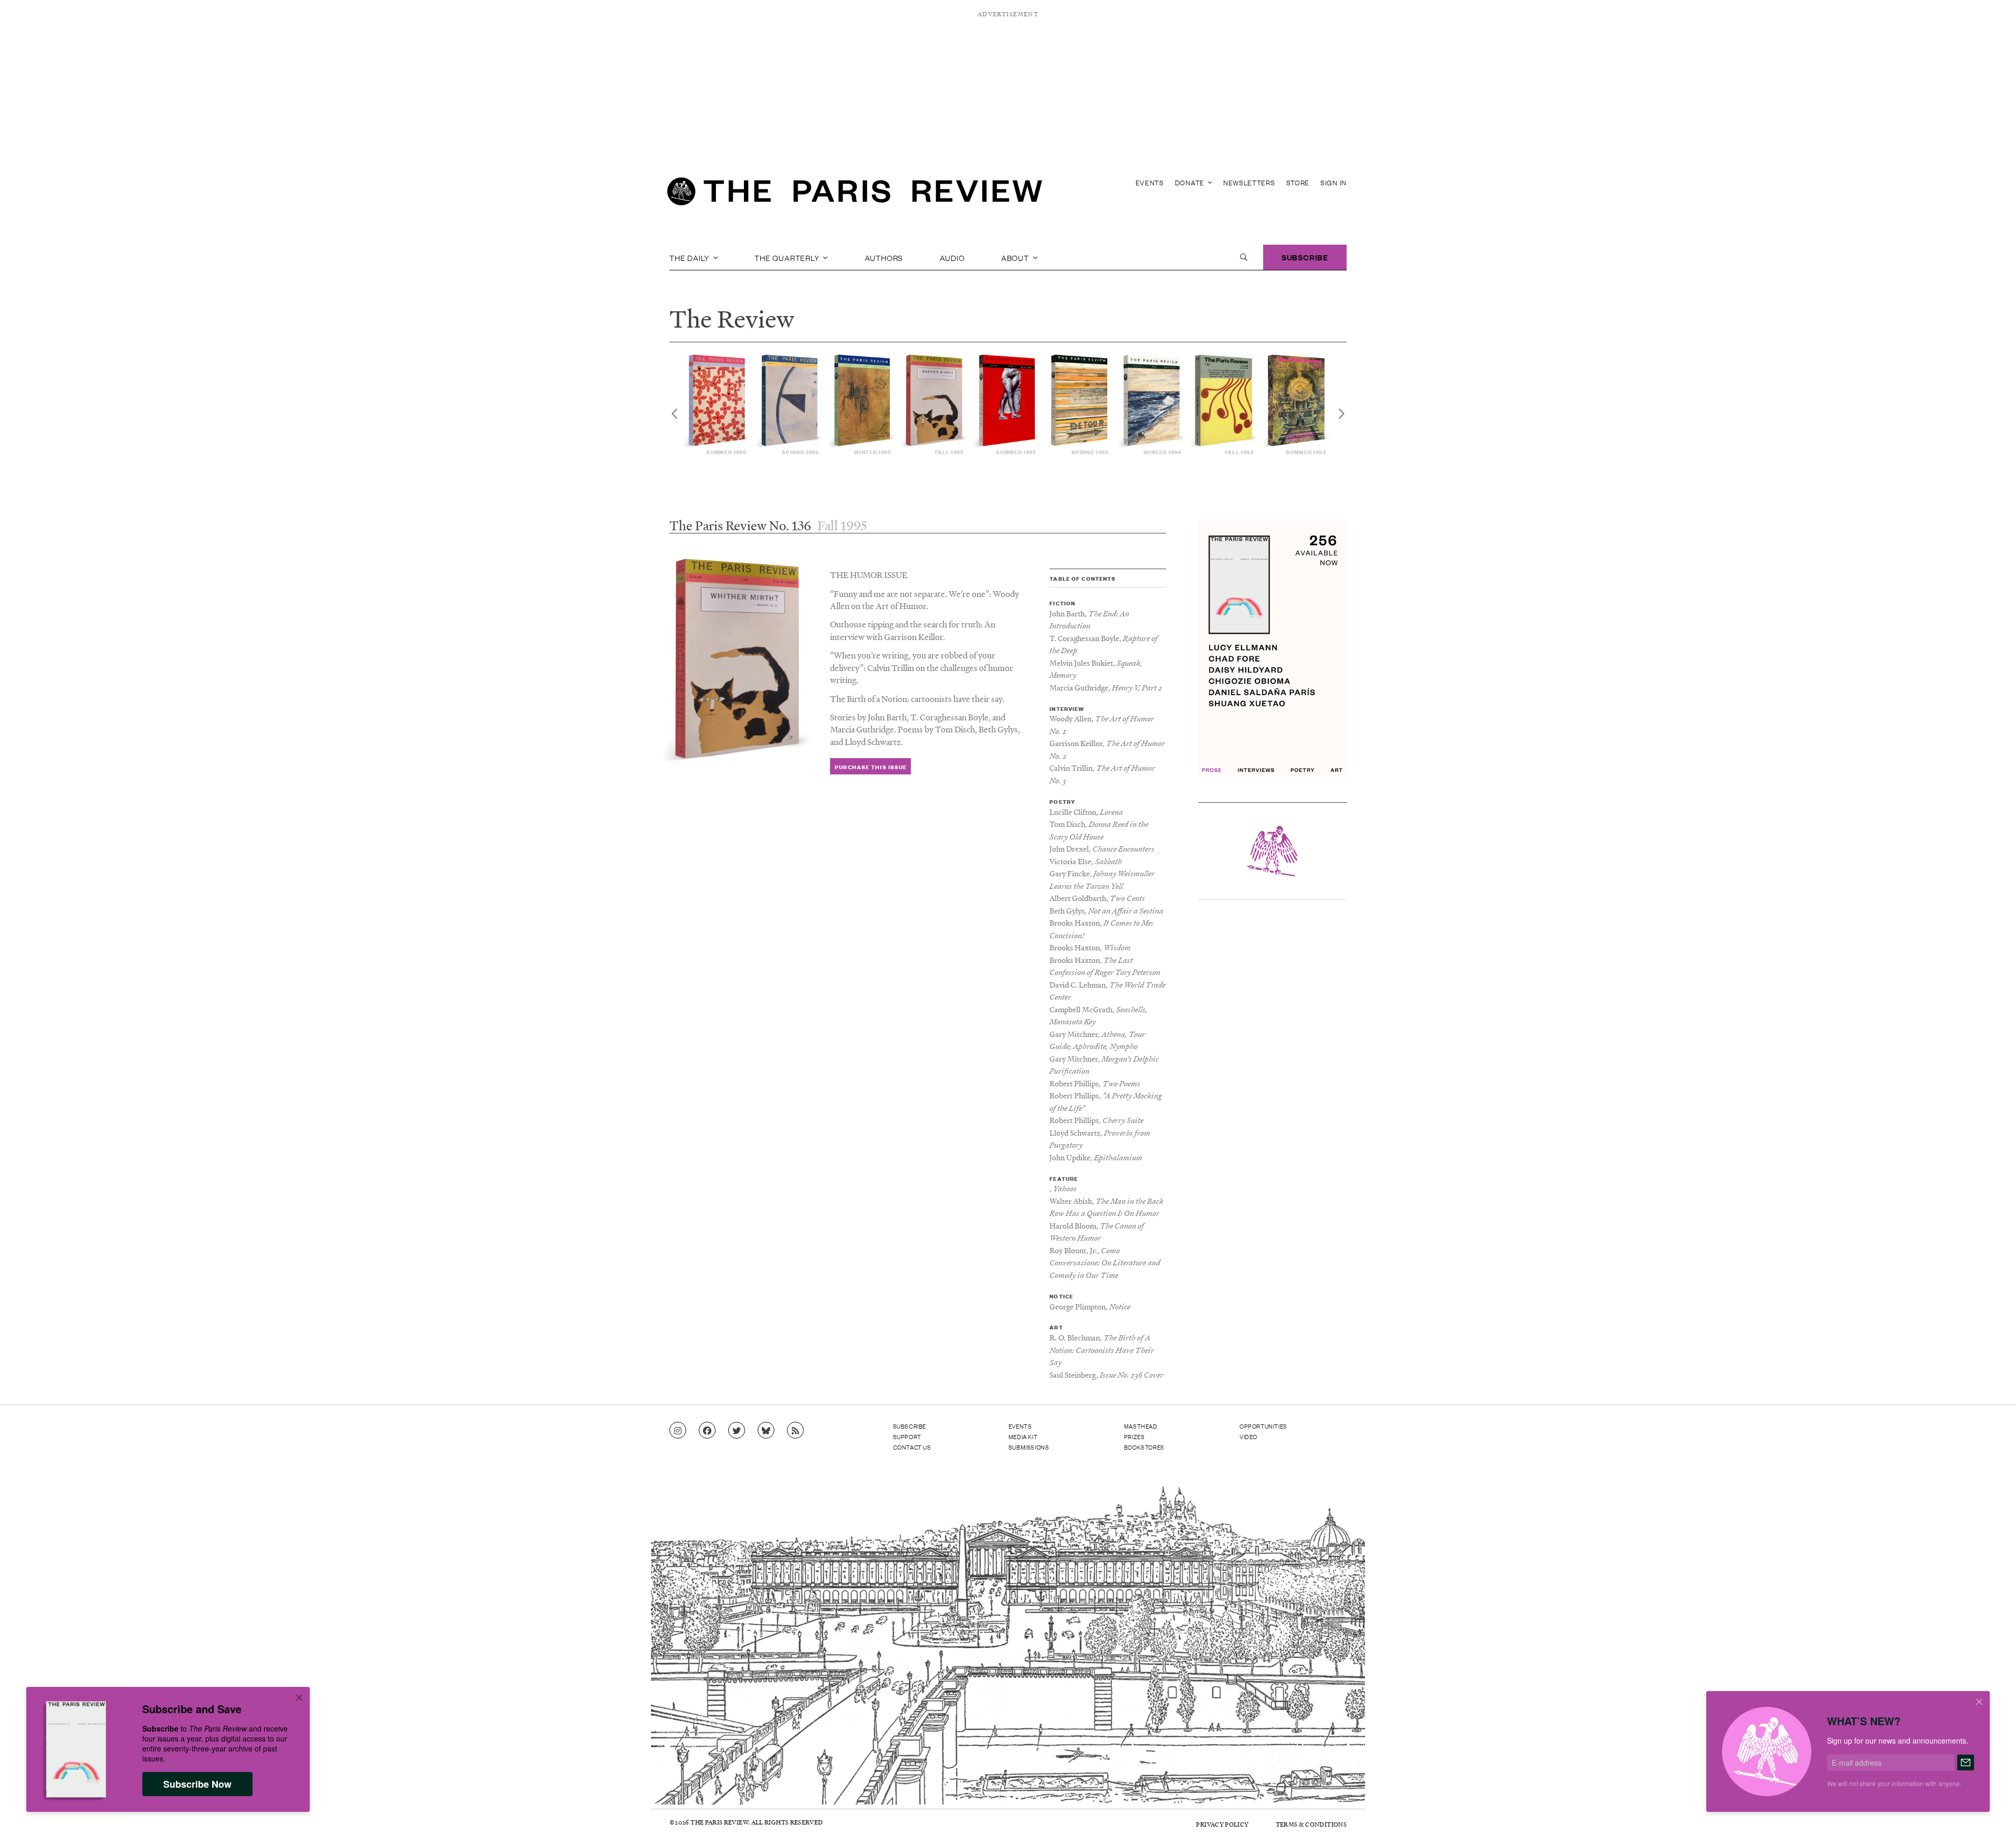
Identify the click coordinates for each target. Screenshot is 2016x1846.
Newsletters (1249, 182)
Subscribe (1305, 257)
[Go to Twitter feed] (737, 1431)
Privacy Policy (1222, 1824)
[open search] (1244, 257)
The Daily (690, 257)
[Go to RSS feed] (795, 1431)
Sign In (1333, 182)
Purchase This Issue (871, 767)
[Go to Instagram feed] (678, 1431)
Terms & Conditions (1311, 1824)
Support (907, 1436)
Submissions (1029, 1447)
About (1016, 257)
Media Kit (1023, 1436)
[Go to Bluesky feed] (766, 1431)
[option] (718, 405)
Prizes (1135, 1436)
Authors (884, 257)
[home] (855, 194)
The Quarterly (788, 257)
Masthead (1141, 1426)
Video (1248, 1436)
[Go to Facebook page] (707, 1431)
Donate (1191, 182)
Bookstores (1144, 1447)
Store (1298, 182)
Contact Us (912, 1447)
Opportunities (1263, 1426)
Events (1150, 182)
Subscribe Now (197, 1784)
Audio (952, 257)
